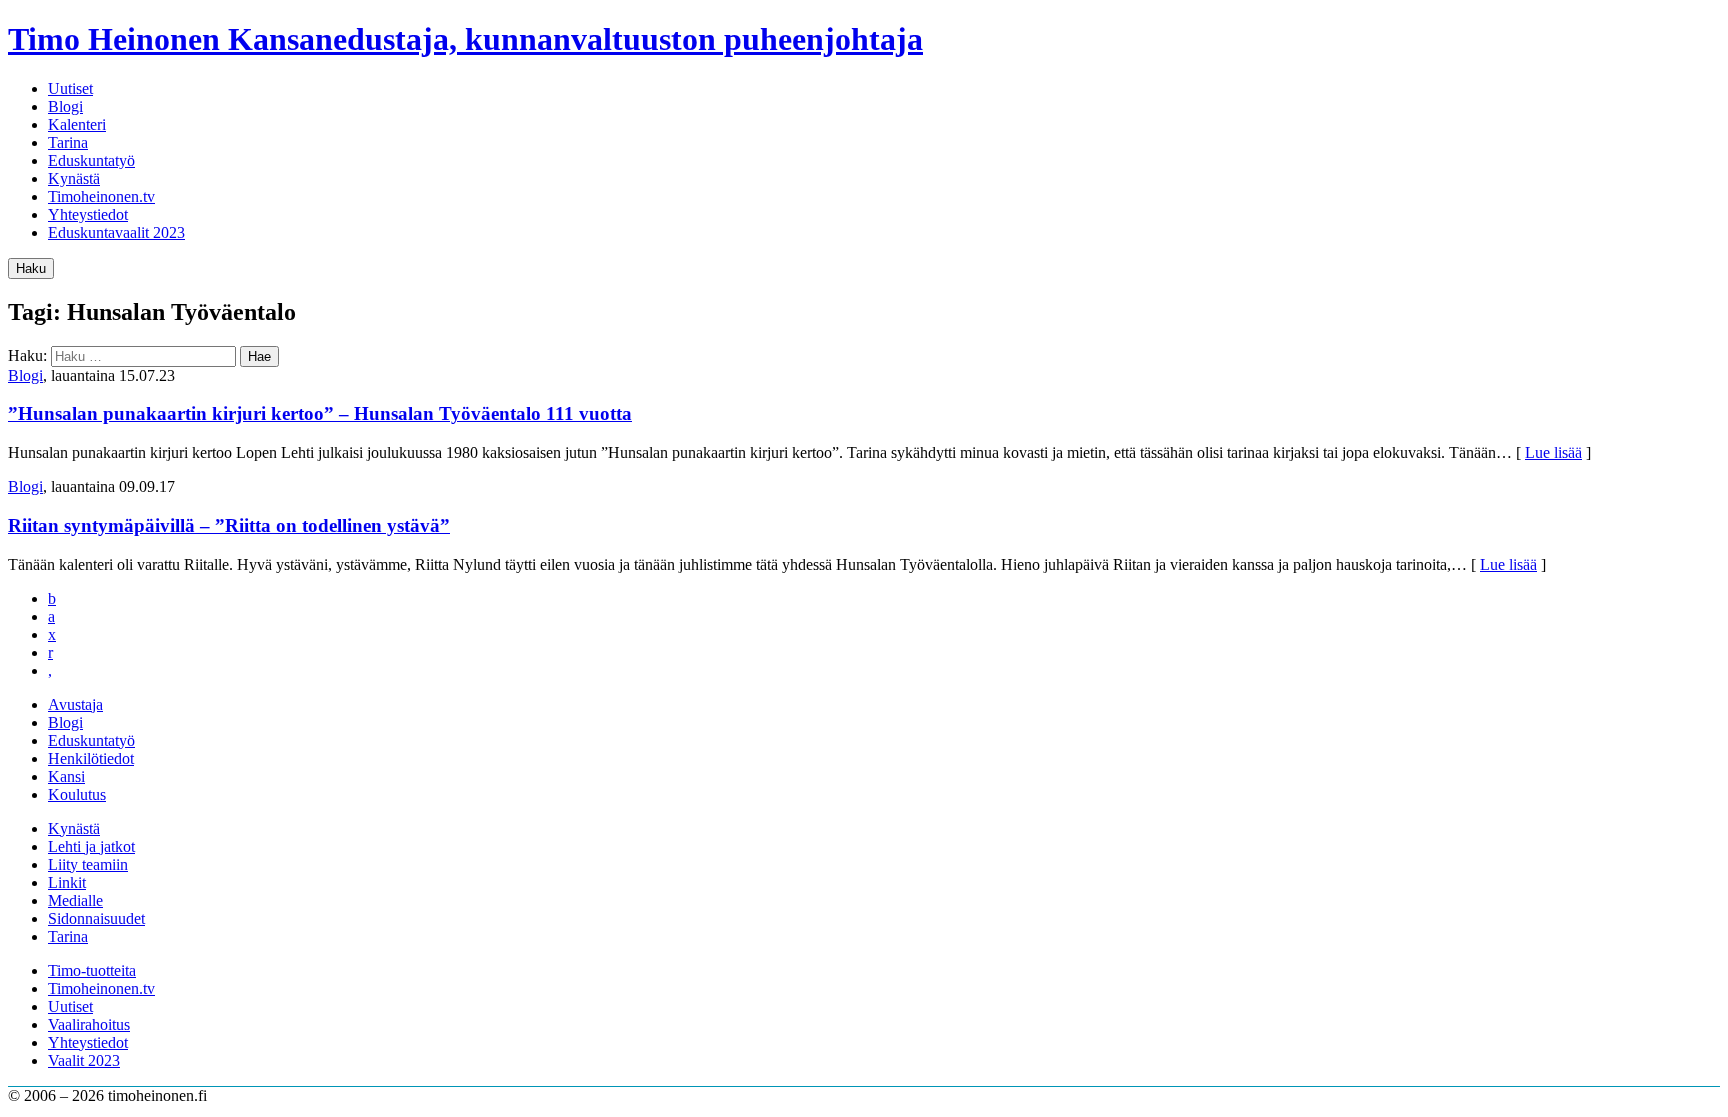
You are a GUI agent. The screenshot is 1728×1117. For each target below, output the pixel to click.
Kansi (66, 776)
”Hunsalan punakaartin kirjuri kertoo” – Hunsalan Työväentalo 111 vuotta (320, 413)
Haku (31, 268)
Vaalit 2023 (84, 1060)
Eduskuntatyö (91, 160)
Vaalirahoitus (89, 1024)
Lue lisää (1553, 452)
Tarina (68, 142)
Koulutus (77, 794)
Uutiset (70, 88)
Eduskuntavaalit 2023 (116, 232)
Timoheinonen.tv (101, 196)
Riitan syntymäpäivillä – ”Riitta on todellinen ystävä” (229, 525)
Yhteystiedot (88, 214)
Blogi (65, 106)
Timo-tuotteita (92, 970)
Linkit (67, 882)
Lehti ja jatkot (91, 846)
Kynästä (74, 178)
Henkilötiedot (91, 758)
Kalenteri (77, 124)
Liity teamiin (88, 864)
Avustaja (75, 704)
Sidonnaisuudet (96, 918)
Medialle (75, 900)
